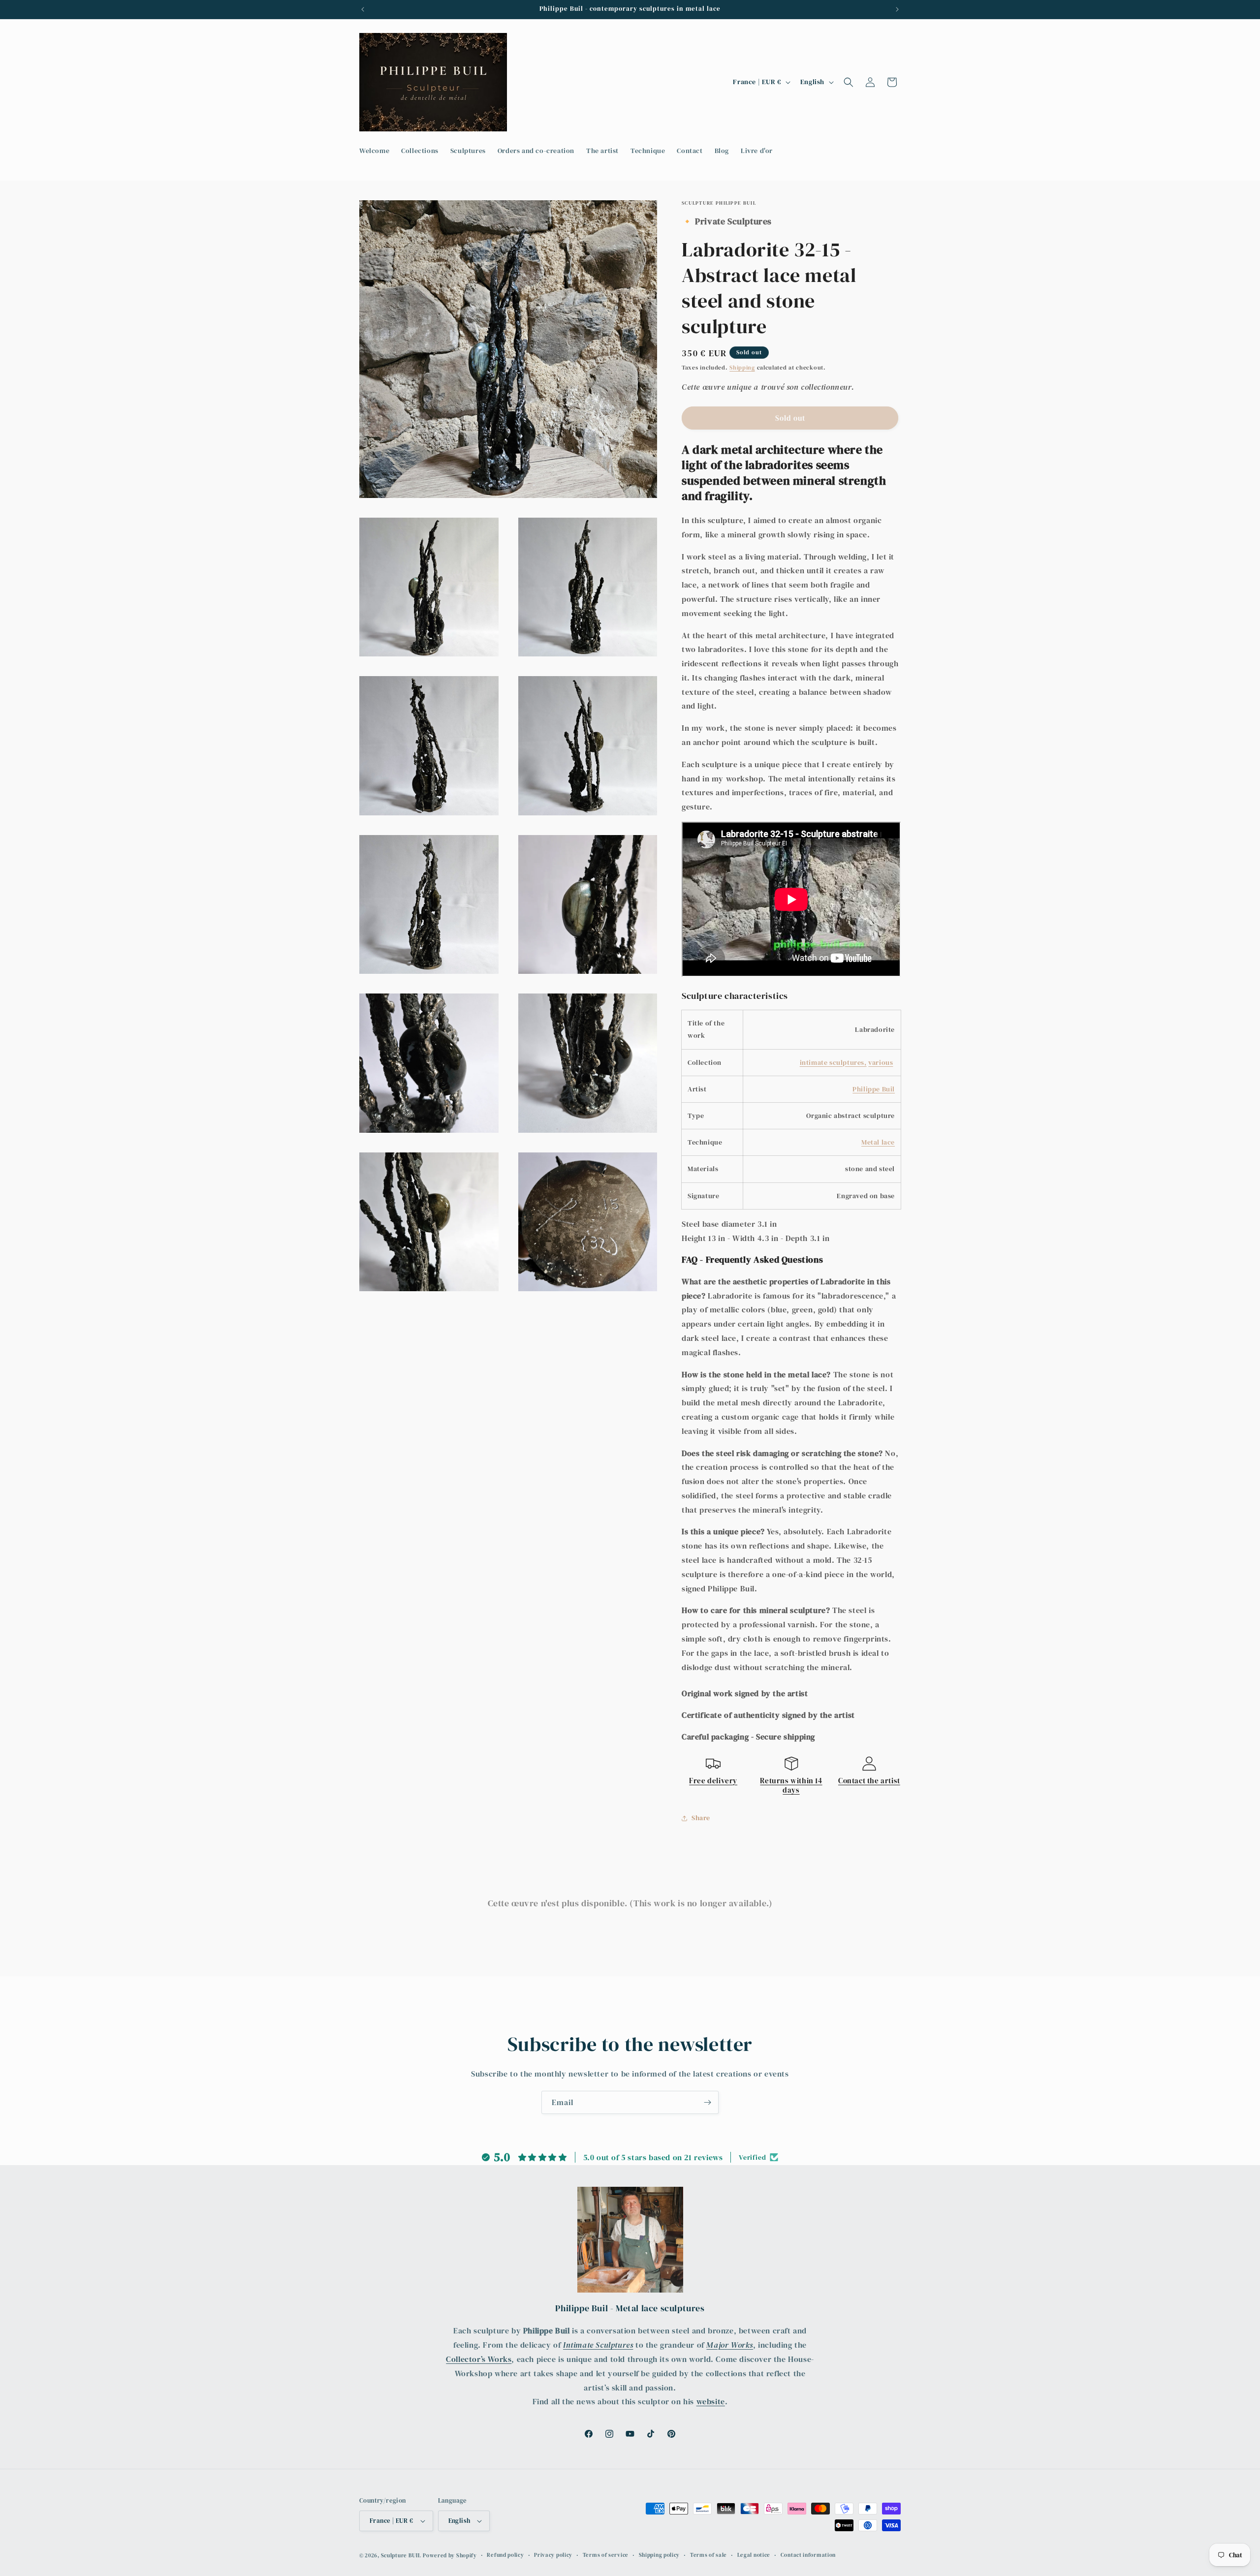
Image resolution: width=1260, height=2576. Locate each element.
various (881, 1062)
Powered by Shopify (450, 2556)
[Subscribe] (707, 2102)
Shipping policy (660, 2555)
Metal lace (878, 1142)
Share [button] (701, 1818)
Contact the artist (869, 1781)
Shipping (742, 368)
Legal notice (754, 2555)
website (711, 2401)
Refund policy (505, 2555)
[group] (791, 473)
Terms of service (606, 2555)
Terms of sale (709, 2555)
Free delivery (713, 1781)
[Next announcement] (897, 9)
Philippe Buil (874, 1089)
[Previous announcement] (363, 9)
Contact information (808, 2555)
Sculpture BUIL (401, 2556)
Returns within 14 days (791, 1785)
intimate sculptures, (833, 1062)
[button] (849, 82)
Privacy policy (553, 2555)
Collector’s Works (479, 2359)
